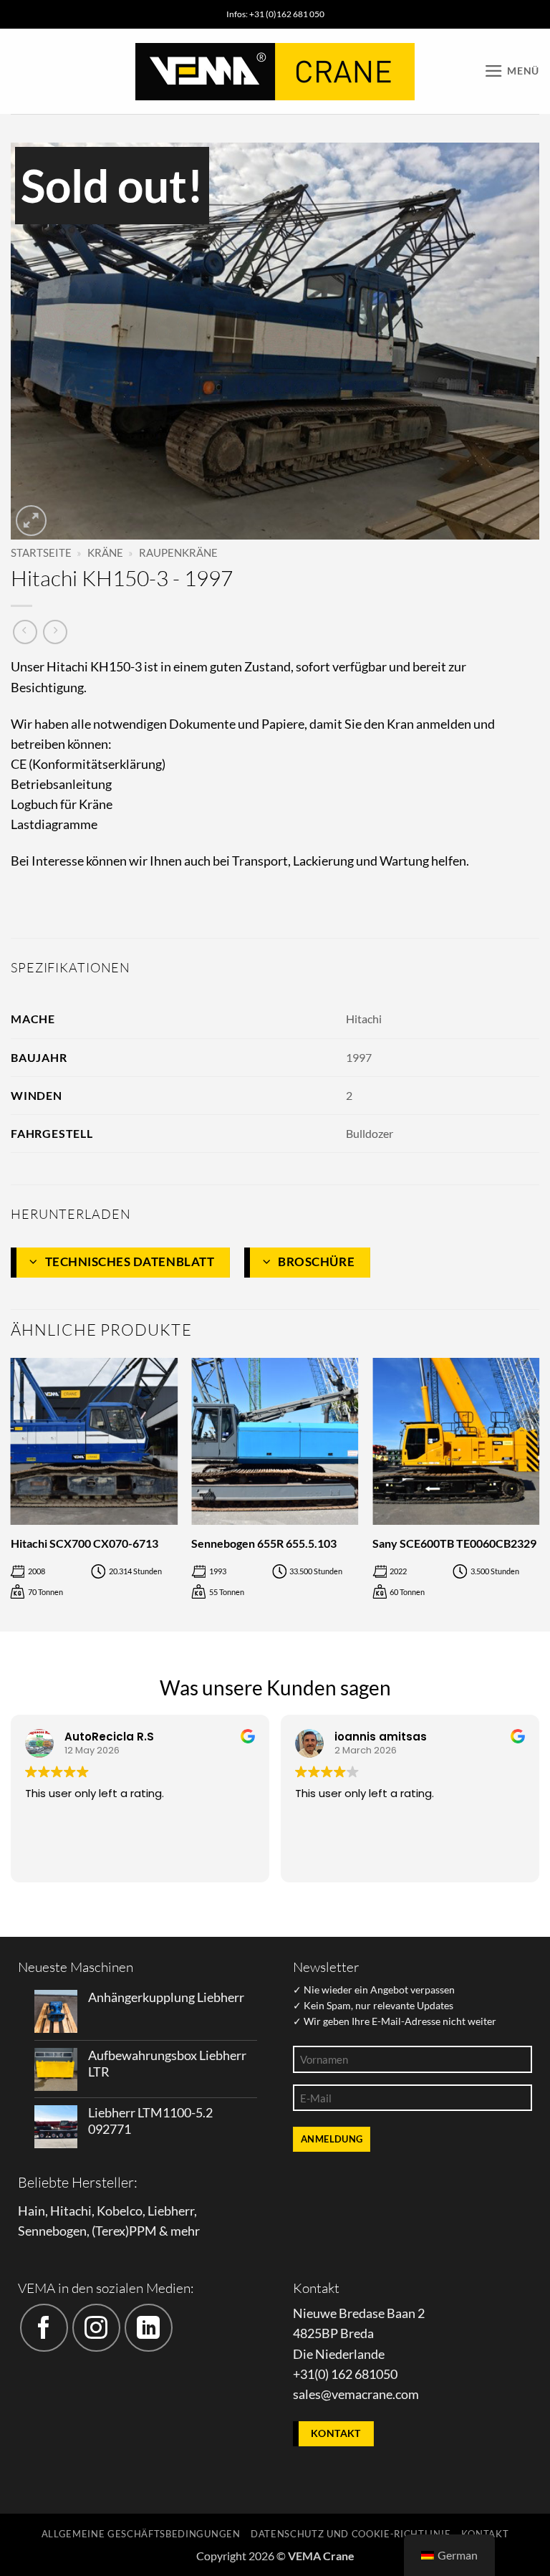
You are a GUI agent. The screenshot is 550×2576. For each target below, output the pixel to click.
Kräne (105, 552)
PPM (143, 2231)
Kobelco (120, 2211)
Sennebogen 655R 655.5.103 (264, 1543)
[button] (512, 71)
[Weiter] (539, 1493)
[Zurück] (11, 1493)
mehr (185, 2231)
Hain (32, 2211)
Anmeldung (332, 2139)
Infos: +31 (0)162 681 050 (275, 14)
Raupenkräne (178, 552)
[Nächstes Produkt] (25, 632)
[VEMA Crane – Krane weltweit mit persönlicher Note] (275, 72)
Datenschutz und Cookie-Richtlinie (351, 2534)
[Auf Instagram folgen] (96, 2328)
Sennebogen (52, 2231)
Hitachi (364, 1019)
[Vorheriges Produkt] (55, 632)
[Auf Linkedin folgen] (149, 2328)
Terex (110, 2231)
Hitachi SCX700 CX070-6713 (85, 1543)
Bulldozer (370, 1133)
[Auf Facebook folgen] (44, 2328)
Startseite (41, 552)
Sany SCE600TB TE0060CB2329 (454, 1543)
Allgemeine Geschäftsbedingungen (141, 2534)
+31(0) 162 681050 (345, 2374)
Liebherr (171, 2211)
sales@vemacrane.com (356, 2394)
